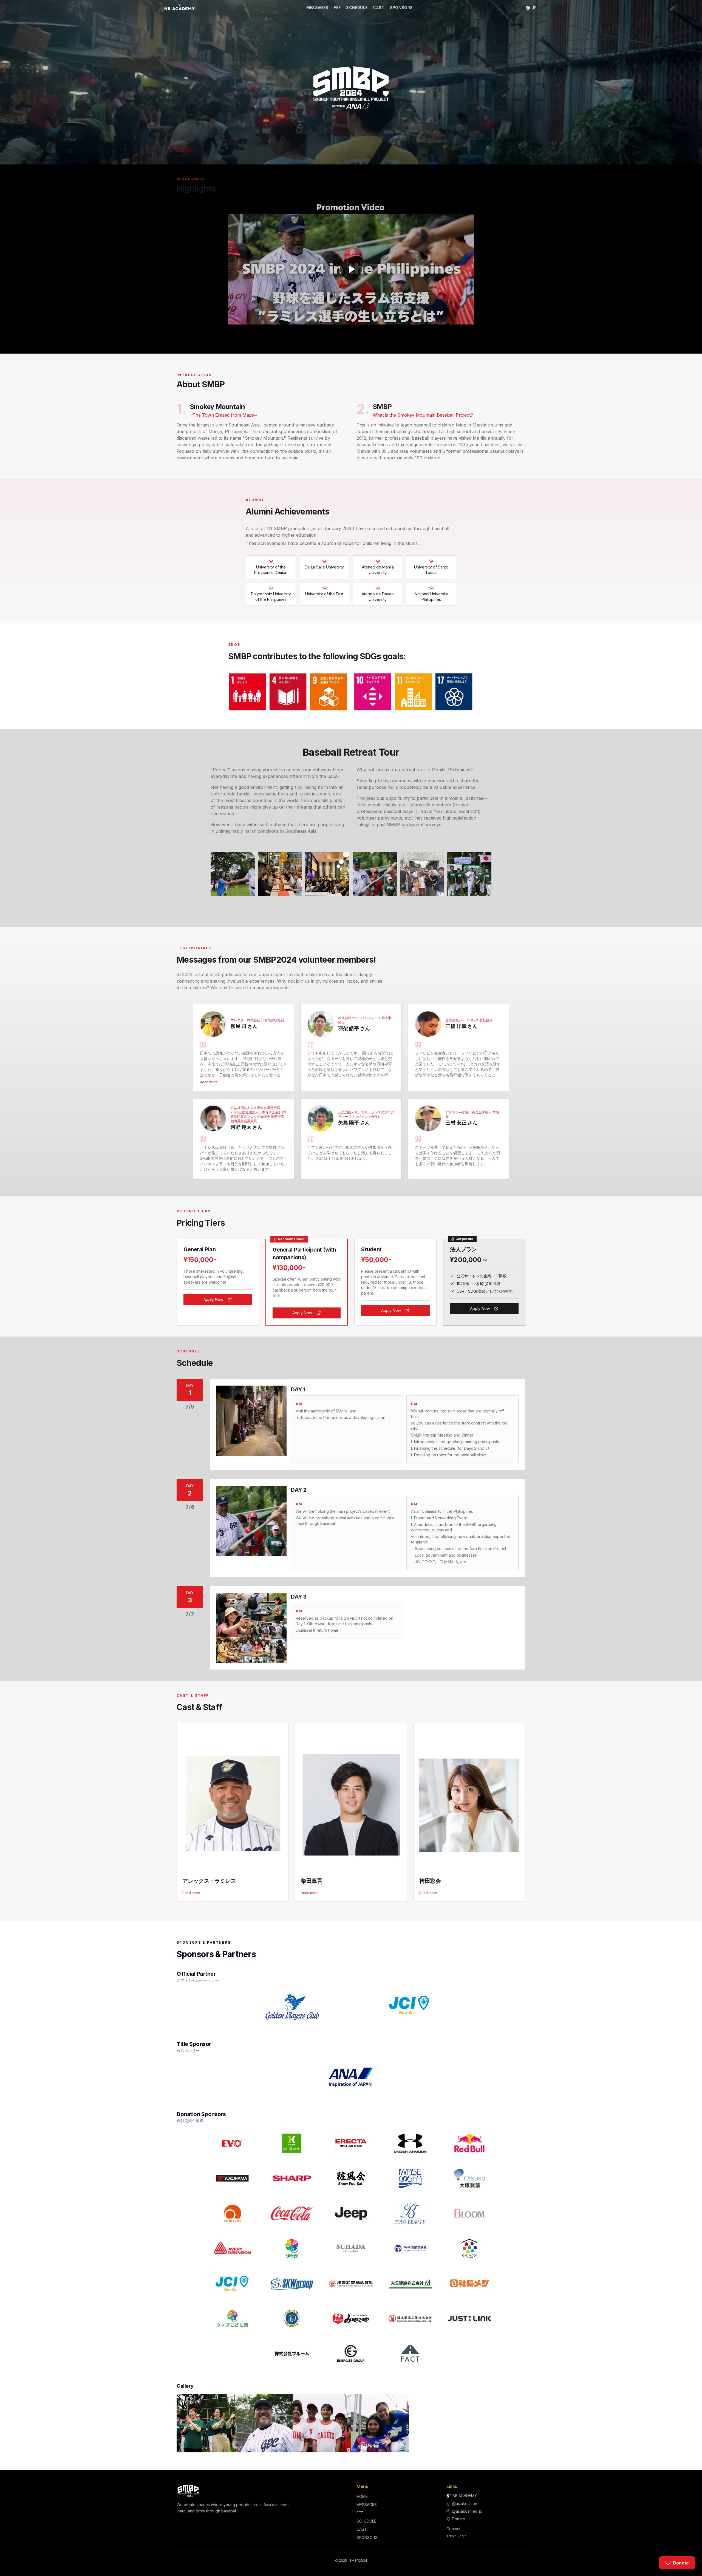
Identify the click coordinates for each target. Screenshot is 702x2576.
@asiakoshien (465, 2504)
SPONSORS (401, 8)
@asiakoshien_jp (467, 2511)
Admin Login (456, 2536)
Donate (458, 2519)
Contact (453, 2529)
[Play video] (351, 269)
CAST (379, 8)
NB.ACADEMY (465, 2496)
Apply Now (213, 1299)
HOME (362, 2496)
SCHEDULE (357, 8)
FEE (337, 8)
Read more (209, 1082)
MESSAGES (317, 8)
